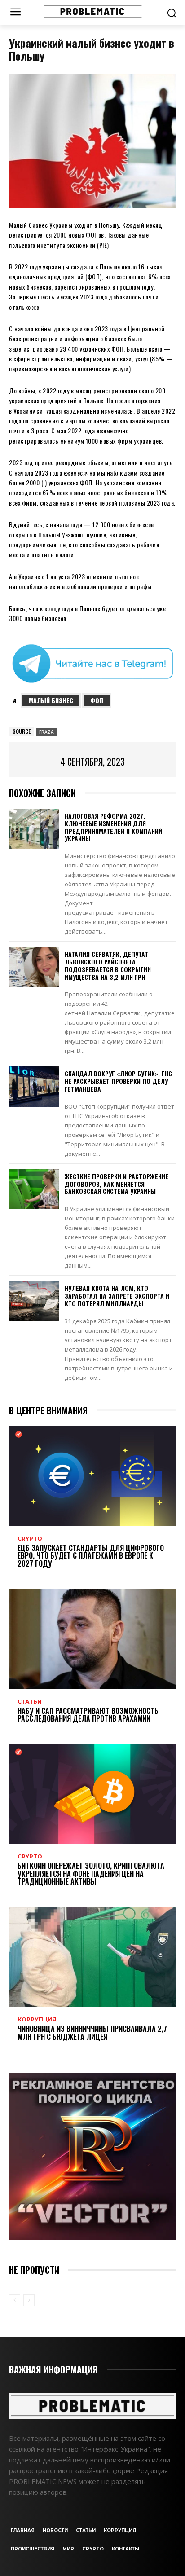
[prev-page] (15, 2300)
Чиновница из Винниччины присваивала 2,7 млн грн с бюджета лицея (92, 2033)
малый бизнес (51, 700)
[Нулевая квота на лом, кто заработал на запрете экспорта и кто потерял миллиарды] (34, 1301)
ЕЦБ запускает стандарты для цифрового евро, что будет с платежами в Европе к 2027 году (91, 1556)
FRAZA (46, 732)
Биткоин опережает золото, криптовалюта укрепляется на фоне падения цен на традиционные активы (91, 1874)
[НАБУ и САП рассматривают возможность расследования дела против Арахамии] (92, 1639)
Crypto (30, 1539)
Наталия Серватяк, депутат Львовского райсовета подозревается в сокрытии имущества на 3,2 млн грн (108, 965)
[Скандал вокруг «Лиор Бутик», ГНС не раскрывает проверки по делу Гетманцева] (34, 1086)
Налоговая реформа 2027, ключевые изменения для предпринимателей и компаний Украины (113, 827)
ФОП (97, 700)
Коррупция (37, 2020)
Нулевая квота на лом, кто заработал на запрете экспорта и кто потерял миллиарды (117, 1296)
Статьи (30, 1702)
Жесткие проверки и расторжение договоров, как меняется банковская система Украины (117, 1184)
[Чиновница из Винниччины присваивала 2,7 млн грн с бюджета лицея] (92, 1957)
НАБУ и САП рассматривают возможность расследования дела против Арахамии (88, 1715)
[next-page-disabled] (29, 2300)
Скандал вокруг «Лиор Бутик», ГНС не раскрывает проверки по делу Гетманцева (118, 1081)
